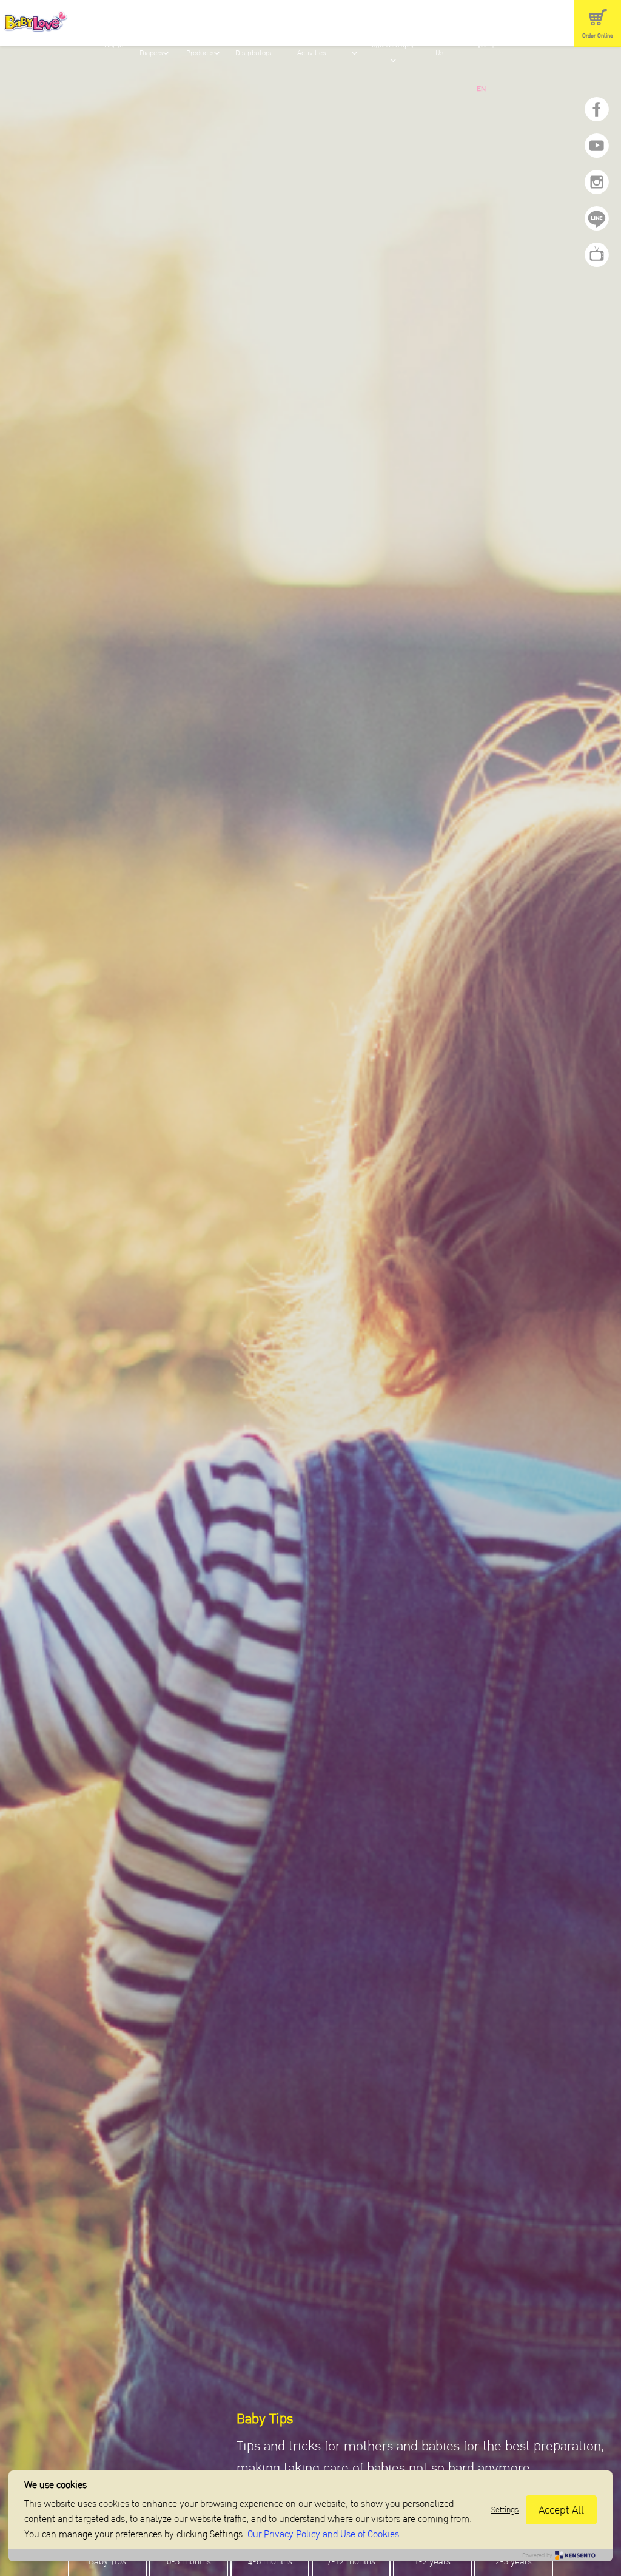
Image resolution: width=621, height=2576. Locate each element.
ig (597, 182)
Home (114, 45)
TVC (597, 255)
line (597, 218)
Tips (354, 38)
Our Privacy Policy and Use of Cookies (323, 2534)
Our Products (200, 46)
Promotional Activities (311, 46)
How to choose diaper (394, 38)
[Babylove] (47, 24)
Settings (505, 2510)
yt (597, 146)
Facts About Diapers (154, 46)
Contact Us (440, 46)
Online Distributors (253, 46)
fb (597, 109)
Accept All (561, 2510)
